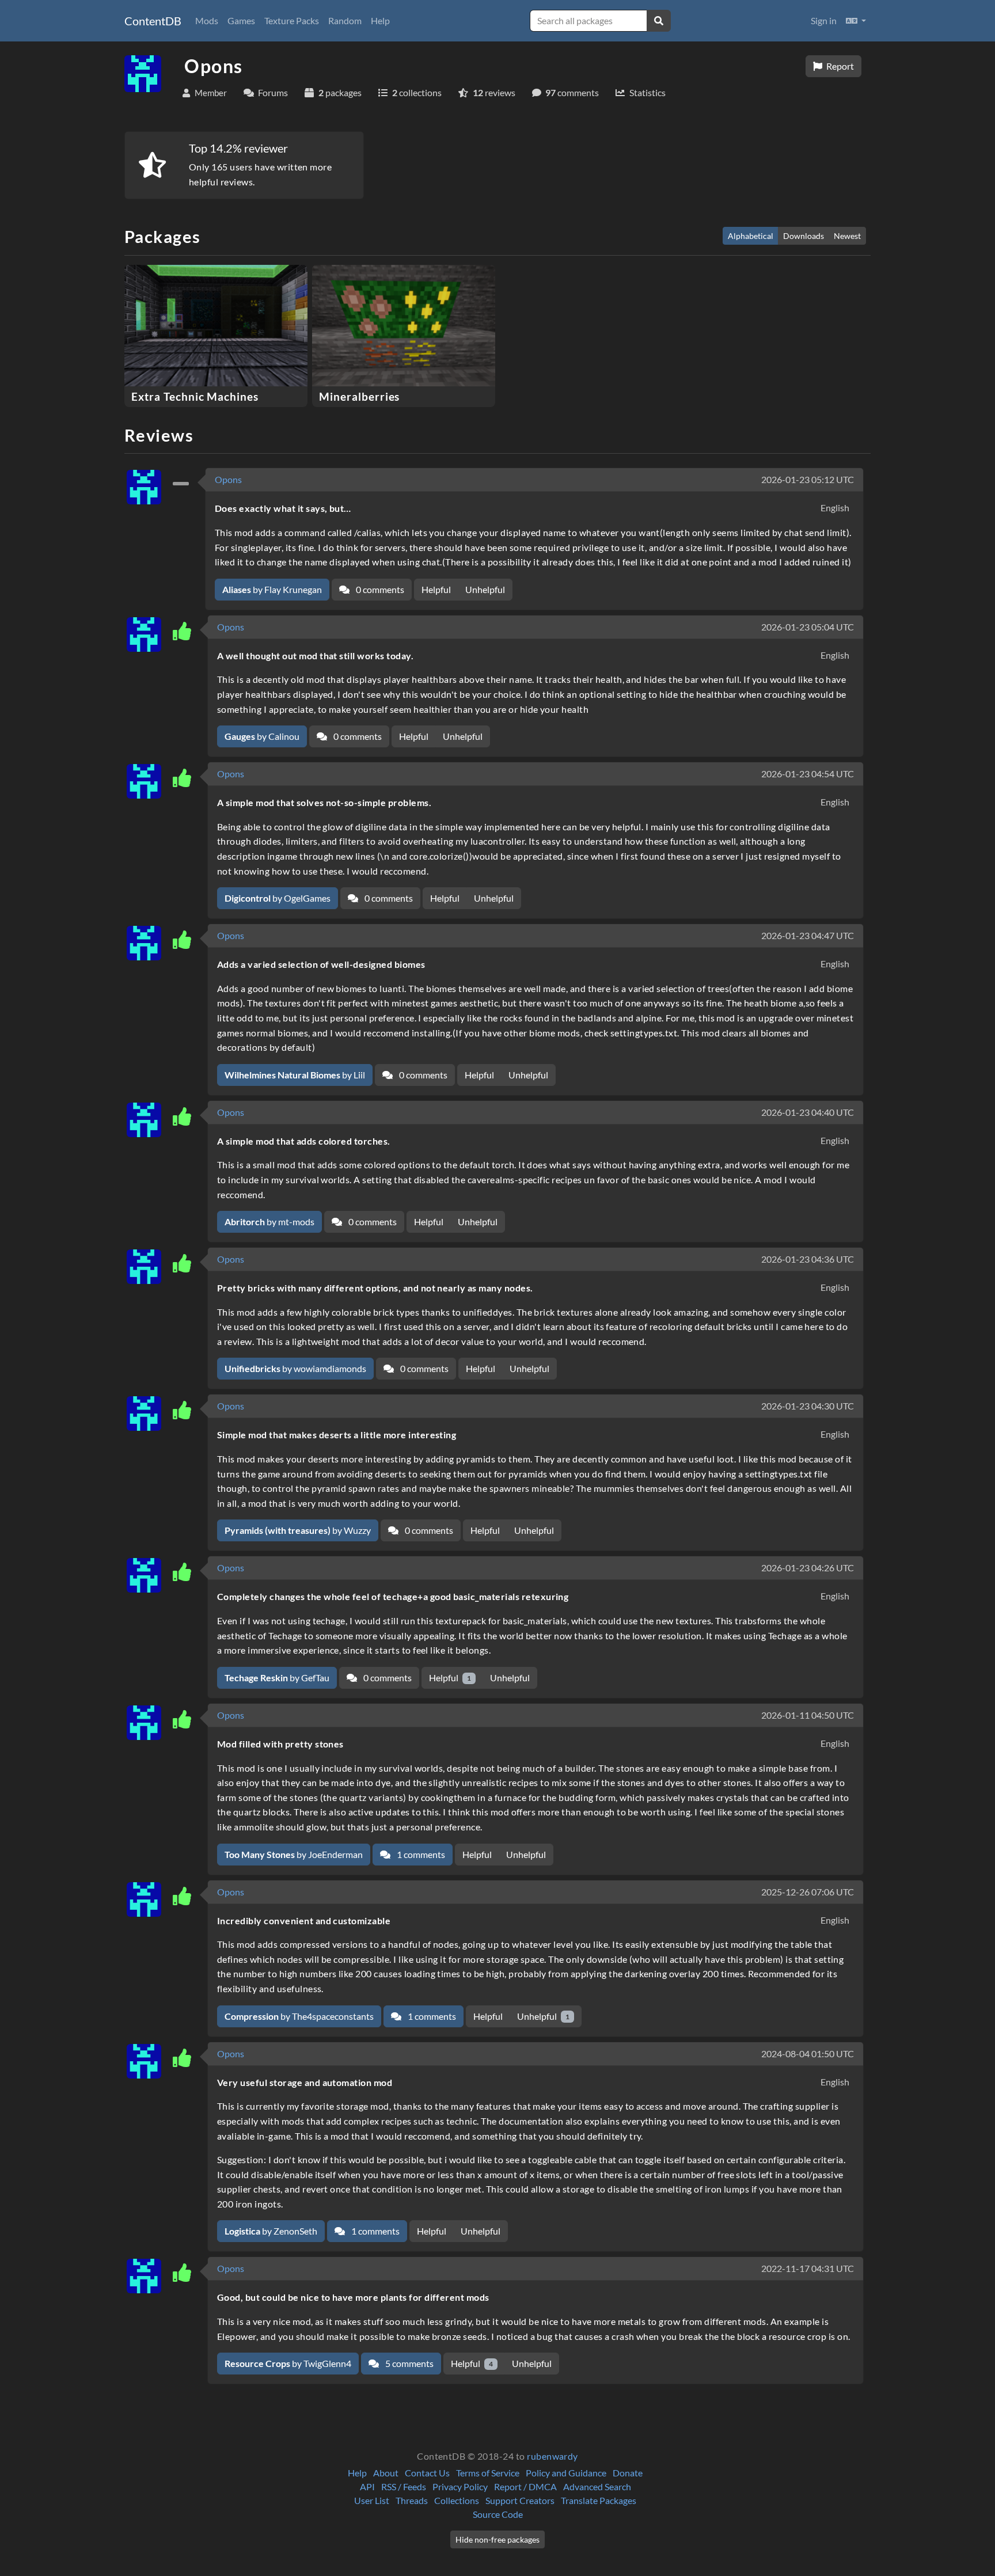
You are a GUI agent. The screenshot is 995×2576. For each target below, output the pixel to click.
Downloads (804, 236)
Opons (228, 479)
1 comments (420, 1854)
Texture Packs (292, 20)
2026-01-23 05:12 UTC (808, 479)
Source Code (498, 2514)
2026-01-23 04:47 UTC (808, 935)
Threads (412, 2500)
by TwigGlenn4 (288, 2363)
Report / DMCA (525, 2486)
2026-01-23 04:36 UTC (808, 1259)
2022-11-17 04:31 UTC (808, 2268)
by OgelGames (278, 898)
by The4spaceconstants (299, 2016)
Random (345, 20)
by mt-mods (269, 1221)
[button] (856, 21)
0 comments (379, 589)
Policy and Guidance (566, 2473)
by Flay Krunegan (272, 589)
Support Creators (520, 2500)
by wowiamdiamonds (295, 1368)
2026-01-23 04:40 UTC (808, 1112)
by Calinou (262, 736)
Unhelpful (485, 589)
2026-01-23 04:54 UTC (808, 774)
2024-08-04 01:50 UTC (808, 2053)
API (367, 2486)
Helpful (436, 589)
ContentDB (153, 21)
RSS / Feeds (404, 2486)
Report (839, 66)
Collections (457, 2500)
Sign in (824, 20)
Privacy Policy (460, 2486)
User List (372, 2500)
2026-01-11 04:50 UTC (808, 1715)
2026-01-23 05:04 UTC (808, 627)
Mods (207, 20)
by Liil (295, 1075)
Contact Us (427, 2473)
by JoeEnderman (294, 1854)
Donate (628, 2473)
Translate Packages (599, 2500)
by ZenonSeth (271, 2231)
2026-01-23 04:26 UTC (808, 1568)
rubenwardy (552, 2456)
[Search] (659, 21)
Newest (847, 236)
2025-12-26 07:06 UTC (808, 1892)
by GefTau (277, 1678)
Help (380, 20)
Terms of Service (488, 2473)
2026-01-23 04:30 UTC (808, 1406)
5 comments (409, 2363)
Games (241, 20)
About (386, 2473)
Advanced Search (597, 2486)
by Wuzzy (298, 1530)
